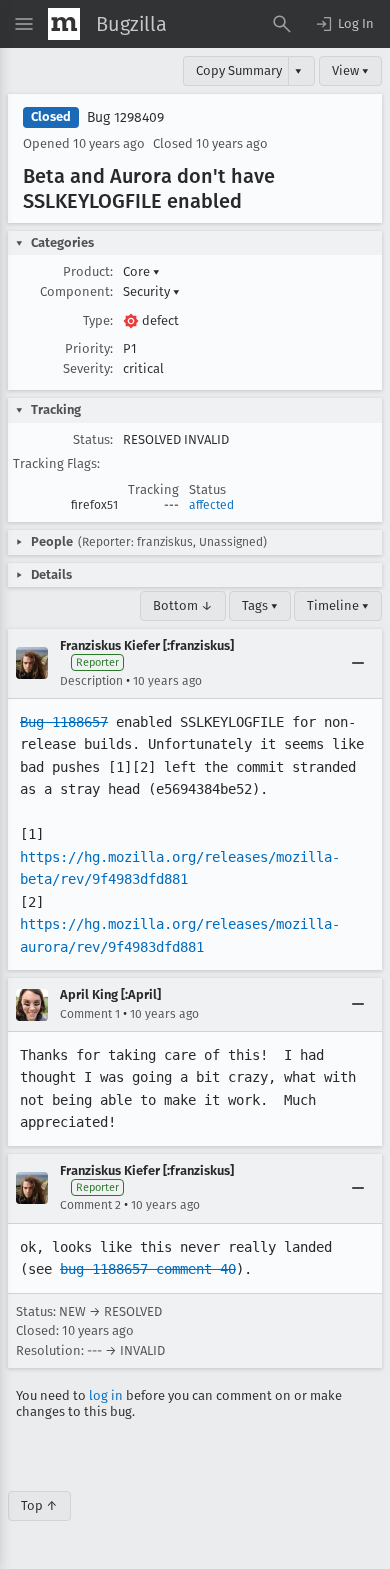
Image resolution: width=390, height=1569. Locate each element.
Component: (76, 291)
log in (106, 1395)
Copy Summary (239, 70)
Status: (93, 439)
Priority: (89, 348)
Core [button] (141, 271)
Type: (98, 320)
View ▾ (350, 70)
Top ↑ (39, 1505)
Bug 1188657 (64, 722)
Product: (88, 271)
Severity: (88, 368)
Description (91, 681)
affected (211, 505)
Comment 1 (90, 1014)
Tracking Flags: (56, 463)
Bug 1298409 (125, 117)
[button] (344, 24)
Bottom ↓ (183, 605)
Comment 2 (90, 1205)
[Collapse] (358, 663)
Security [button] (151, 291)
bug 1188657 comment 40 (148, 1269)
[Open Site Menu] (24, 24)
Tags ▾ (260, 605)
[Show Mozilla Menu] (64, 24)
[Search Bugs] (282, 24)
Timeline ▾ (338, 605)
